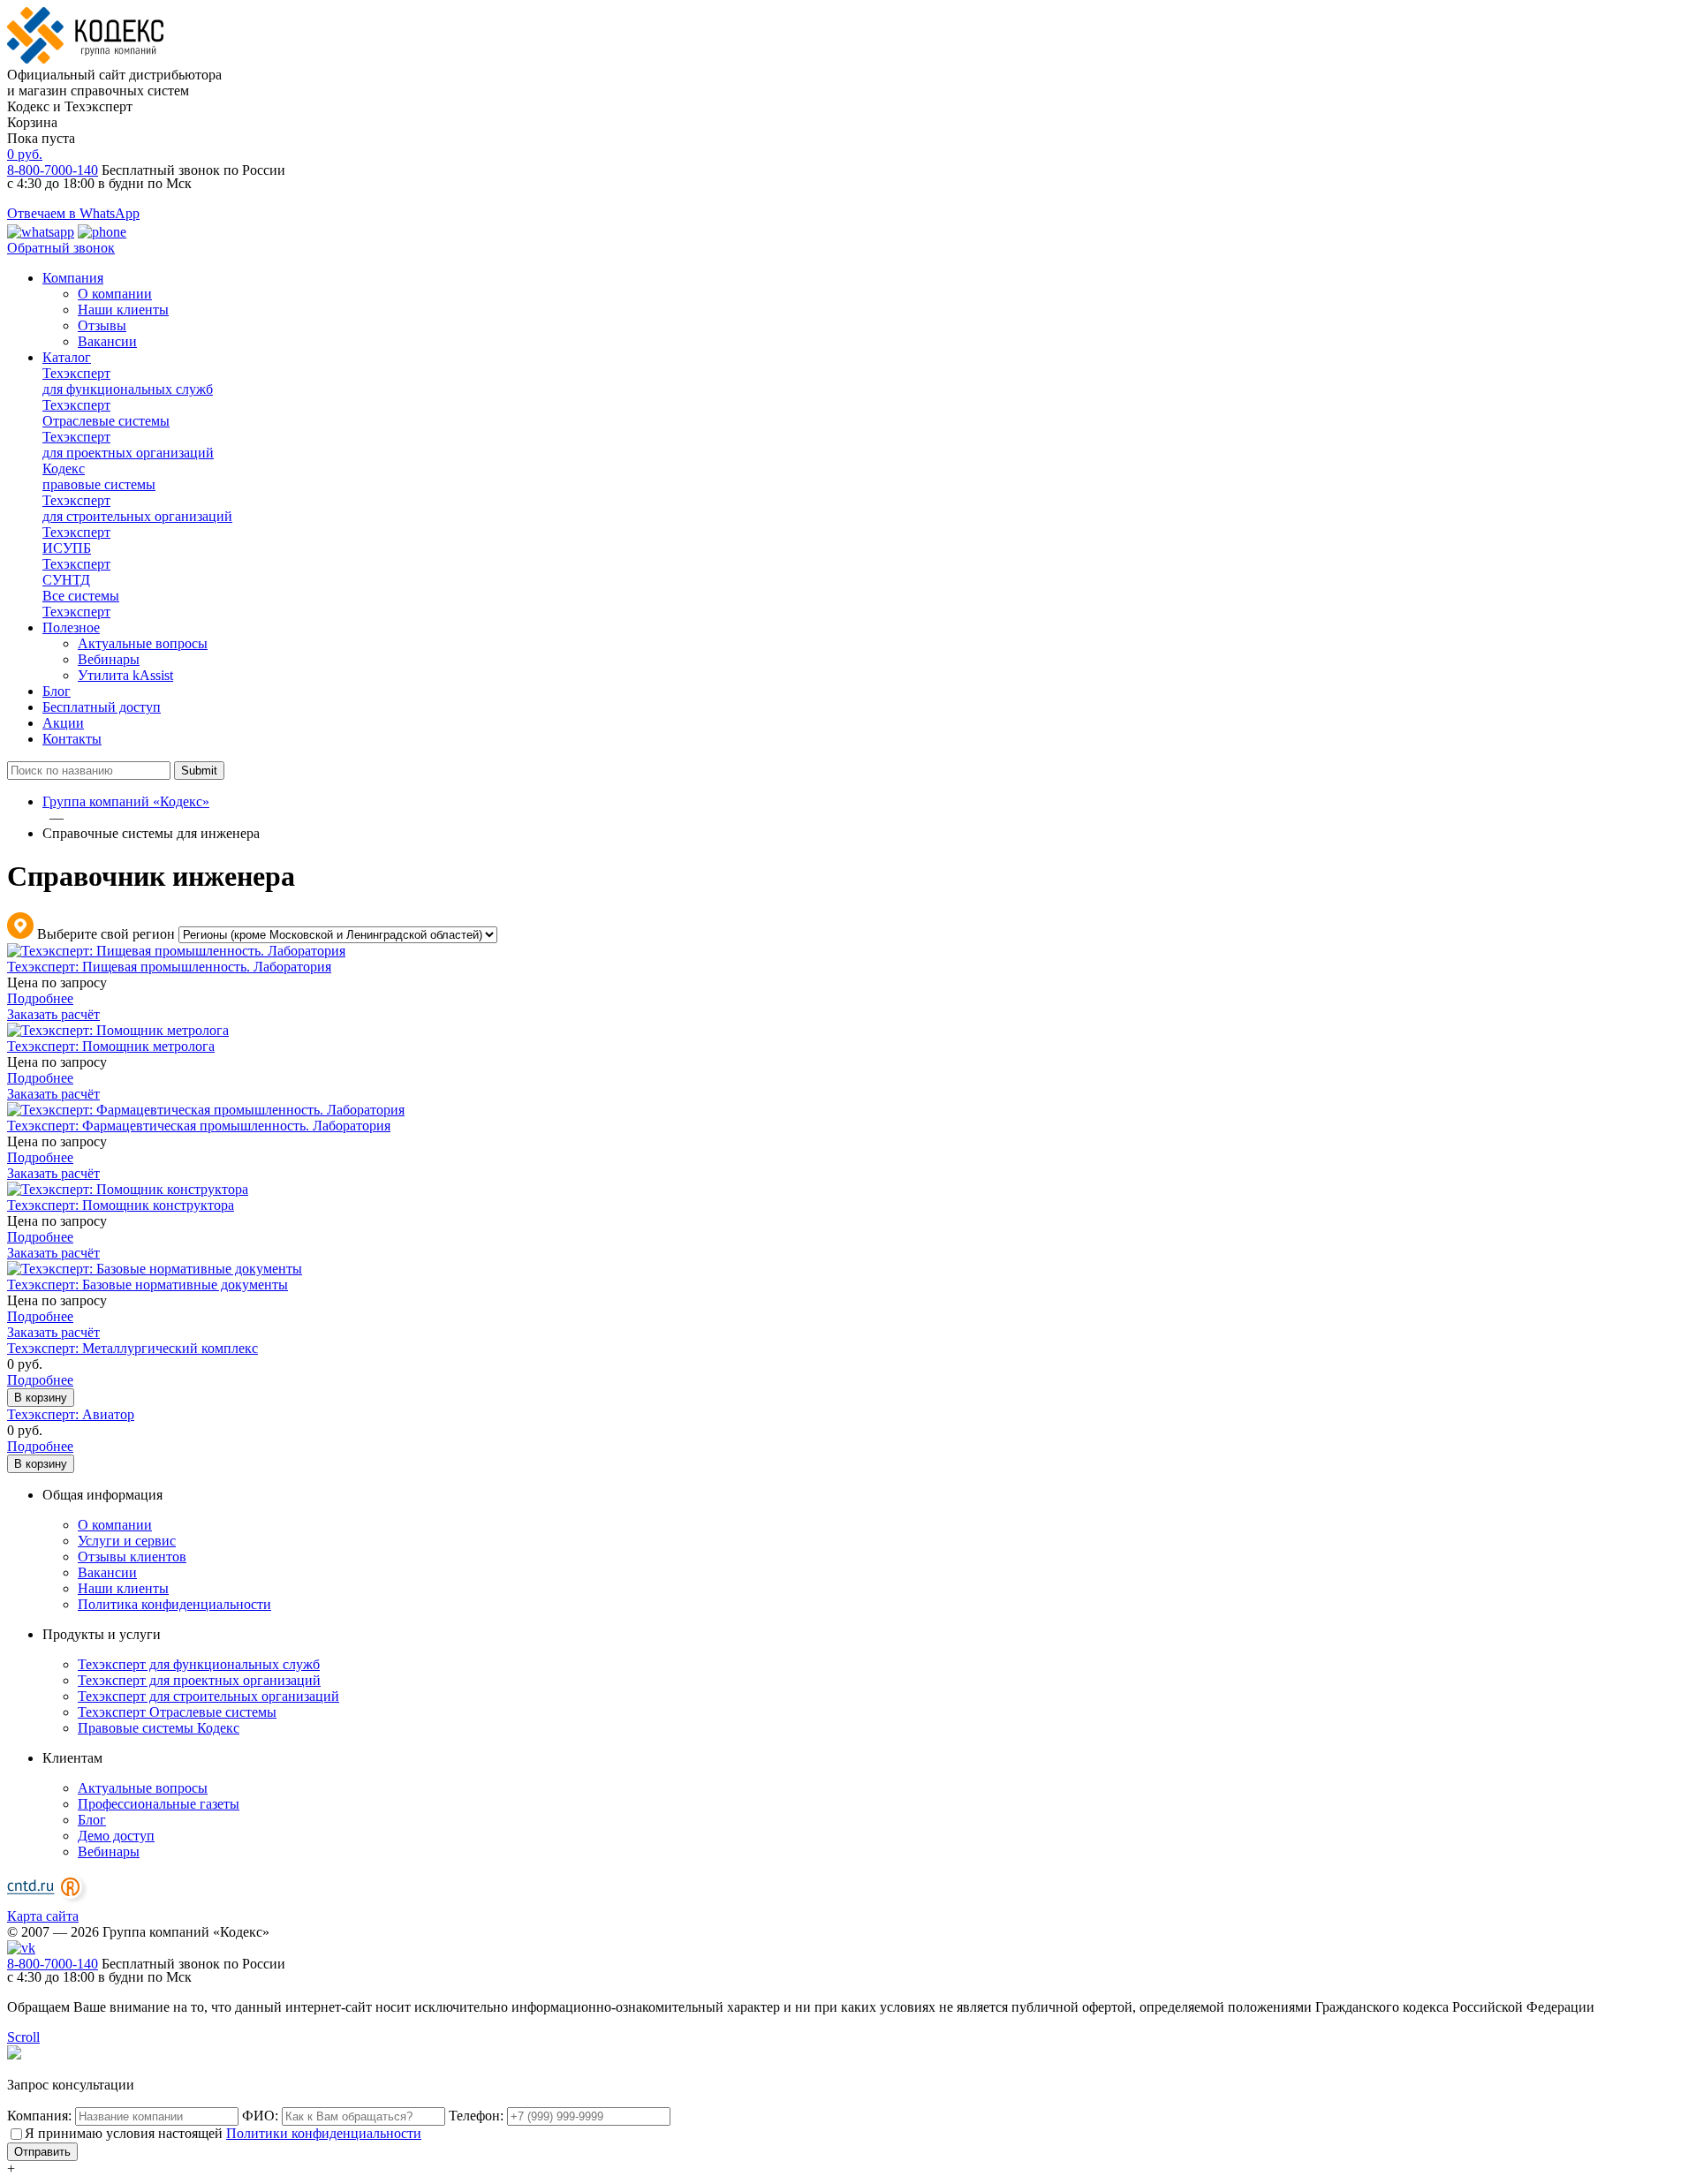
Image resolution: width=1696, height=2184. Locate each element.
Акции (63, 723)
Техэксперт (81, 604)
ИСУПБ (76, 540)
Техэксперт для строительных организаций (208, 1696)
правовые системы (99, 476)
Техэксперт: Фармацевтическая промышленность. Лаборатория (199, 1126)
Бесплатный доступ (102, 707)
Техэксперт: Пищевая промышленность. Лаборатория (169, 967)
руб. (25, 154)
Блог (57, 691)
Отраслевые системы (106, 413)
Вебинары (109, 659)
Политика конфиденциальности (174, 1604)
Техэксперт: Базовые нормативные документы (148, 1285)
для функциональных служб (128, 381)
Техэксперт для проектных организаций (199, 1680)
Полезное (71, 627)
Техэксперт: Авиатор (71, 1414)
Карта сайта (43, 1916)
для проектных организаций (128, 445)
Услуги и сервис (127, 1541)
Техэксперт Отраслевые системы (177, 1712)
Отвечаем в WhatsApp (73, 213)
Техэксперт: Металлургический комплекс (132, 1348)
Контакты (72, 739)
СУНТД (76, 572)
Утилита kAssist (125, 675)
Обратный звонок (61, 248)
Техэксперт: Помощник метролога (111, 1046)
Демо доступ (116, 1836)
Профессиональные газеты (159, 1804)
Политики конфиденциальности (324, 2133)
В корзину (41, 1398)
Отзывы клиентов (132, 1557)
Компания (73, 278)
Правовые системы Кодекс (159, 1728)
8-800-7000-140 (53, 170)
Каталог (67, 357)
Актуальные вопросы (143, 643)
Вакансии (107, 341)
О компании (115, 294)
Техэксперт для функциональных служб (199, 1664)
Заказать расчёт (53, 1014)
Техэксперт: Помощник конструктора (121, 1205)
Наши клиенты (123, 310)
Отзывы (102, 325)
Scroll (23, 2037)
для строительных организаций (137, 508)
